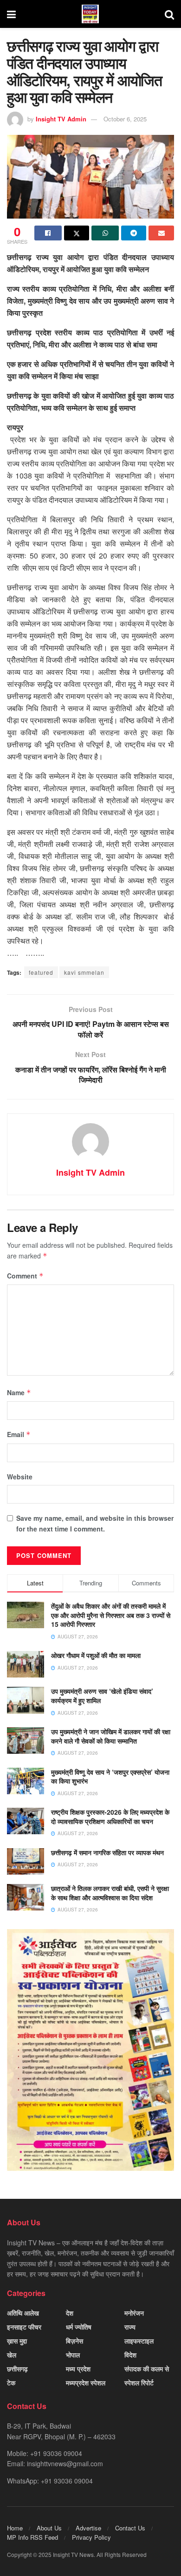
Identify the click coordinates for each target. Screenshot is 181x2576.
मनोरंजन (134, 2313)
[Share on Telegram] (134, 233)
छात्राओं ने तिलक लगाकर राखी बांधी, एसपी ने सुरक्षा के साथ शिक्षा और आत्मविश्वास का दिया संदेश (110, 1893)
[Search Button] (169, 14)
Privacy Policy (91, 2537)
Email (19, 1434)
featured (41, 972)
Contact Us (130, 2528)
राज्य (130, 2327)
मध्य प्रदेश (78, 2369)
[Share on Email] (161, 233)
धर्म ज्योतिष (79, 2327)
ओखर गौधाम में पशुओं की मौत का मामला (96, 1655)
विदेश (130, 2355)
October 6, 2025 (125, 119)
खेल (12, 2355)
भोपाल (73, 2355)
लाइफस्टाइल (139, 2341)
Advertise (88, 2528)
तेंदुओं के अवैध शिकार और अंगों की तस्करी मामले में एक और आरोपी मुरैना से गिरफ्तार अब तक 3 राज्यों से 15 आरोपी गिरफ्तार (111, 1615)
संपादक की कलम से (147, 2369)
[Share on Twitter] (77, 233)
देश (70, 2313)
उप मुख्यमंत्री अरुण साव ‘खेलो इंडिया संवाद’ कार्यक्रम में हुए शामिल (102, 1696)
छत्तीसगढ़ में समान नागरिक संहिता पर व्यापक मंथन (107, 1852)
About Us (49, 2528)
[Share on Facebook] (48, 233)
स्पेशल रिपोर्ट (139, 2383)
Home (15, 2528)
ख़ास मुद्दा (17, 2341)
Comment (25, 1276)
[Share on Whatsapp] (105, 233)
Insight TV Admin (61, 119)
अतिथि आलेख (23, 2313)
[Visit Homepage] (90, 14)
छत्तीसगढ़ (17, 2369)
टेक (11, 2383)
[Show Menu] (11, 14)
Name (19, 1392)
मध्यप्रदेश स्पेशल (86, 2383)
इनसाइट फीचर (24, 2327)
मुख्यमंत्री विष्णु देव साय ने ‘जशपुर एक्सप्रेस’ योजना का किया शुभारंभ (110, 1777)
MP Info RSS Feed (32, 2537)
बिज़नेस (74, 2341)
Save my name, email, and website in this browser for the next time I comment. (95, 1523)
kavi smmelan (84, 972)
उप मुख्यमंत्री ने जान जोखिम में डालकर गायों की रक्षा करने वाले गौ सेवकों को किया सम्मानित (111, 1736)
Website (20, 1477)
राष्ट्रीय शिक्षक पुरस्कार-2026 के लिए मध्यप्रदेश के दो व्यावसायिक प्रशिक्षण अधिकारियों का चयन (110, 1817)
